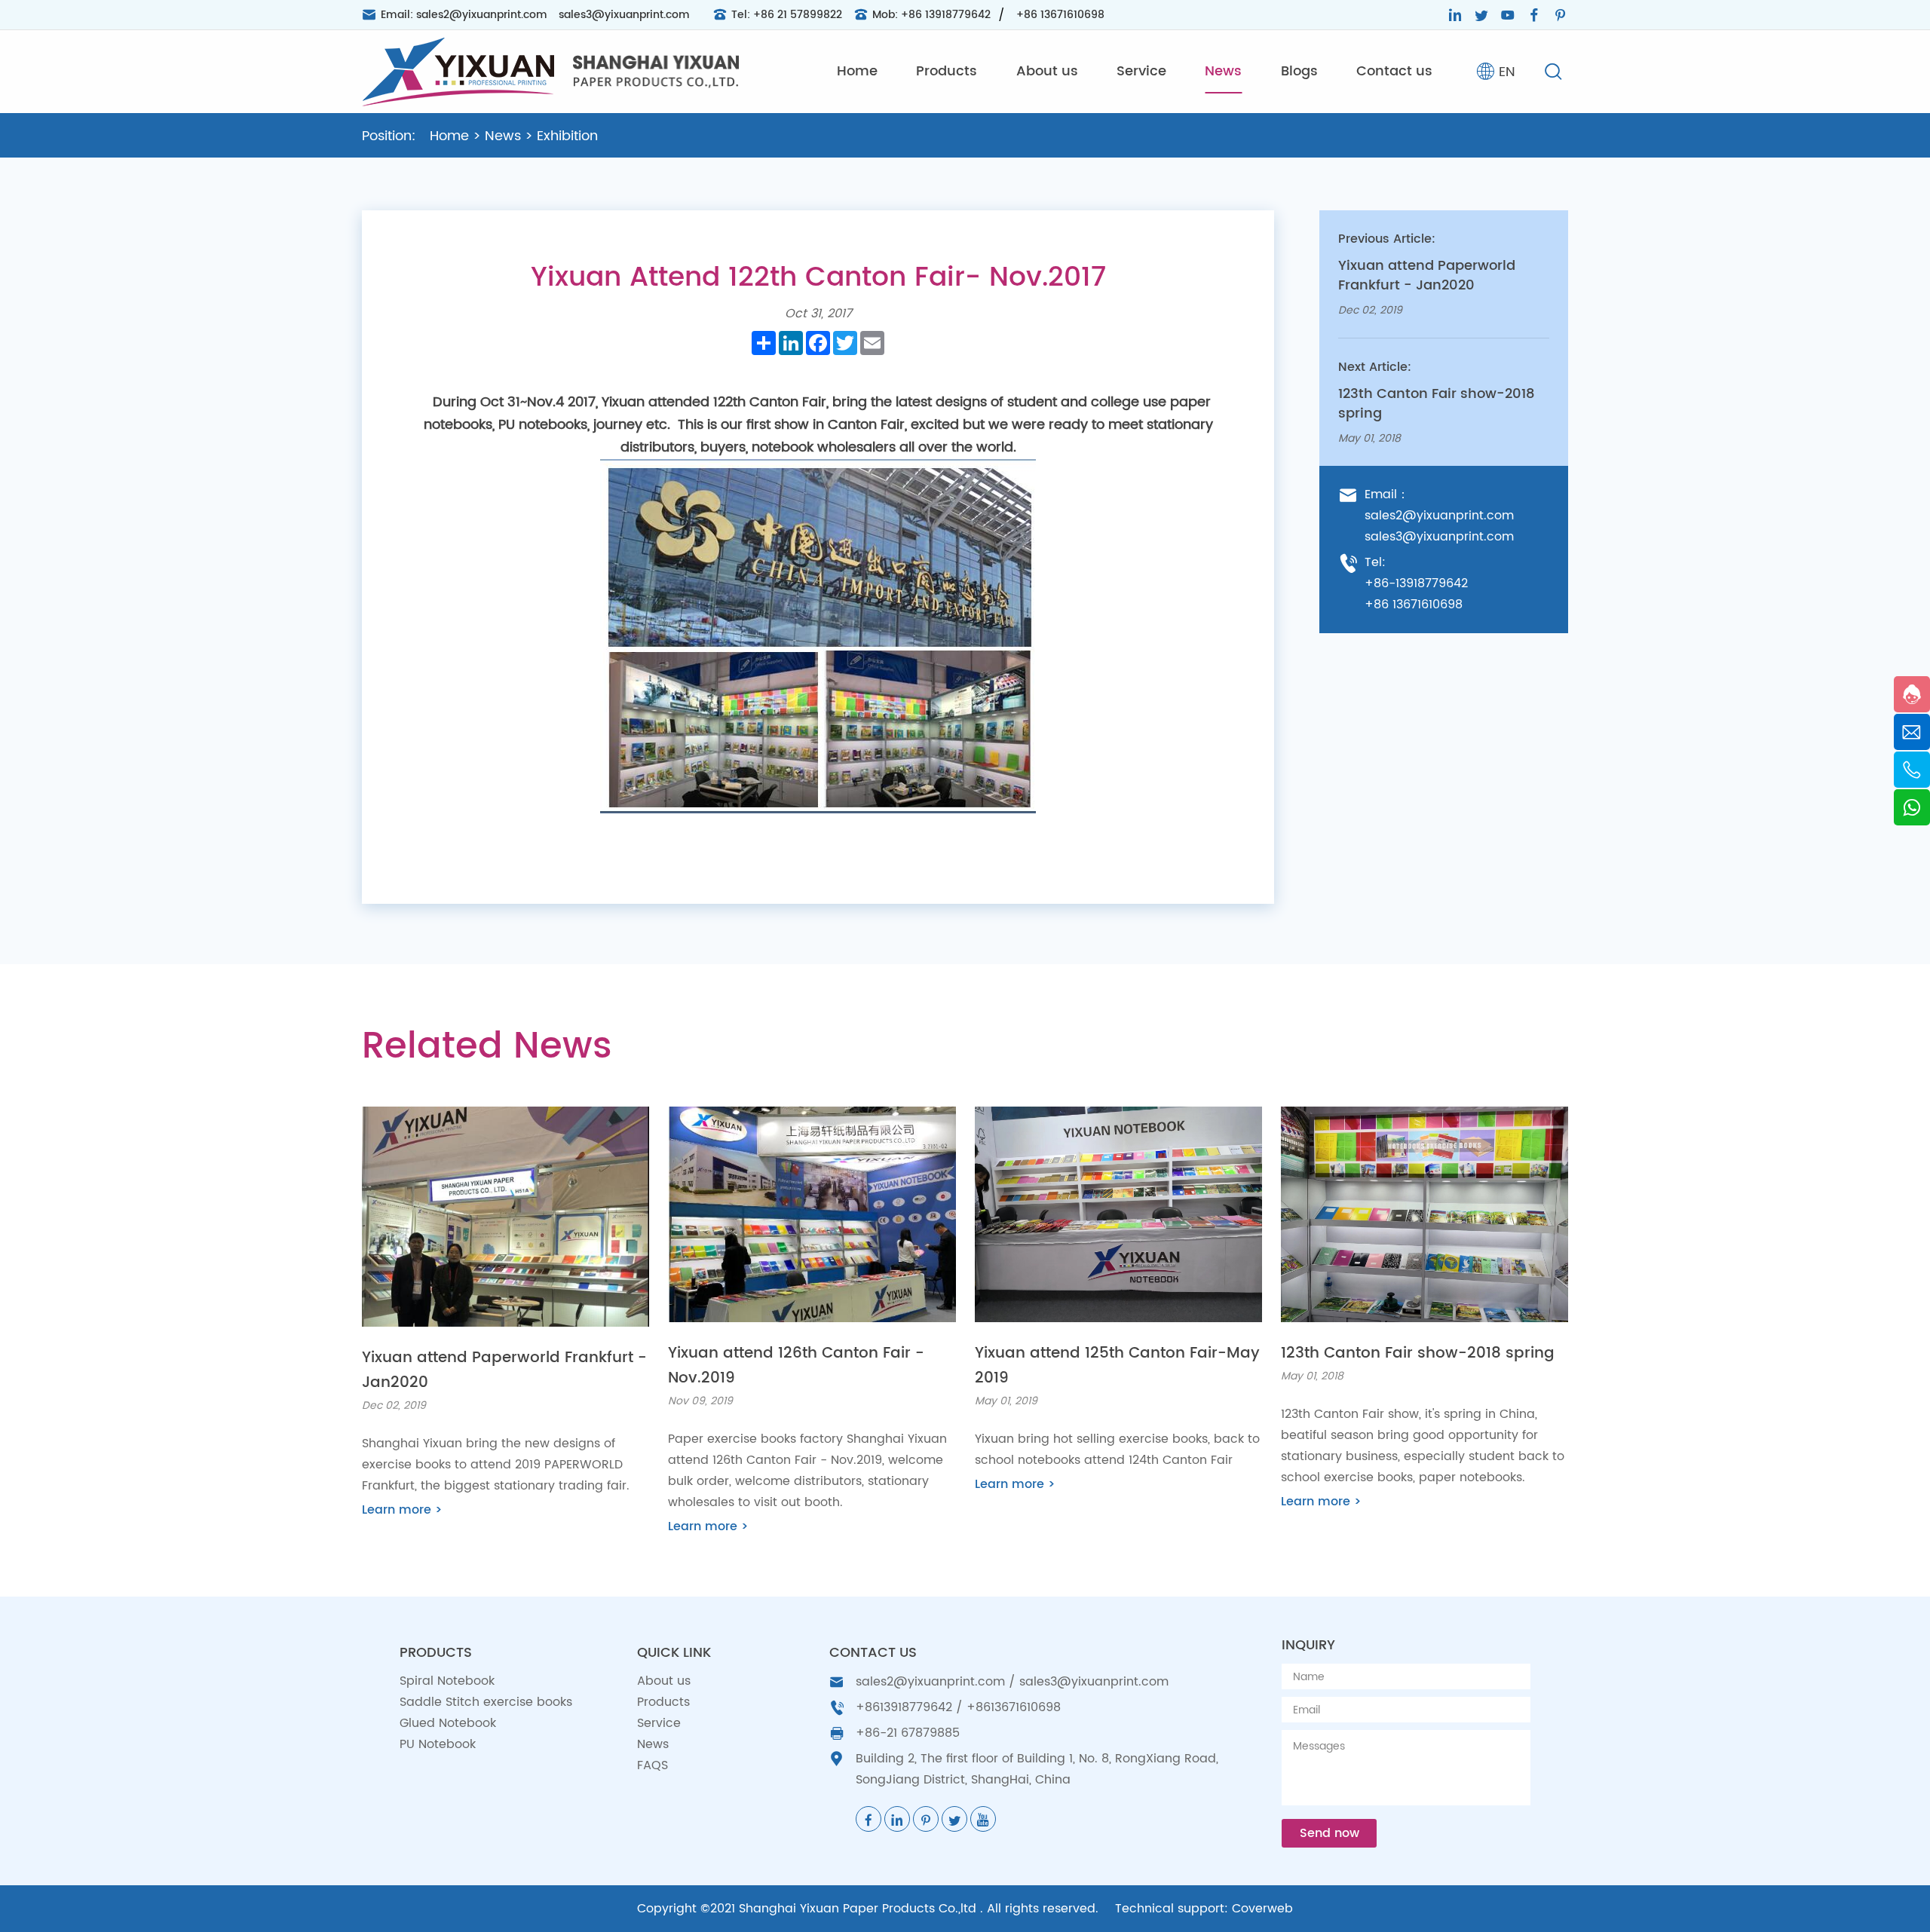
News (1223, 71)
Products (947, 71)
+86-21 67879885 (908, 1733)
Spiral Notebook (447, 1681)
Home (857, 71)
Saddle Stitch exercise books (486, 1702)
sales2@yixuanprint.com (482, 15)
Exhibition (567, 136)
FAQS (653, 1765)
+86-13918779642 (1416, 583)
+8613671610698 (1014, 1707)
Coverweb (1262, 1909)
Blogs (1299, 71)
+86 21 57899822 (798, 15)
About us (1047, 71)
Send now (1330, 1833)
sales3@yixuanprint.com (624, 15)
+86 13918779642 (946, 15)
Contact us (1394, 71)
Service (1141, 71)
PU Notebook (438, 1744)
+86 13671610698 (1060, 15)
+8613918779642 (904, 1707)
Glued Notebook (448, 1723)
